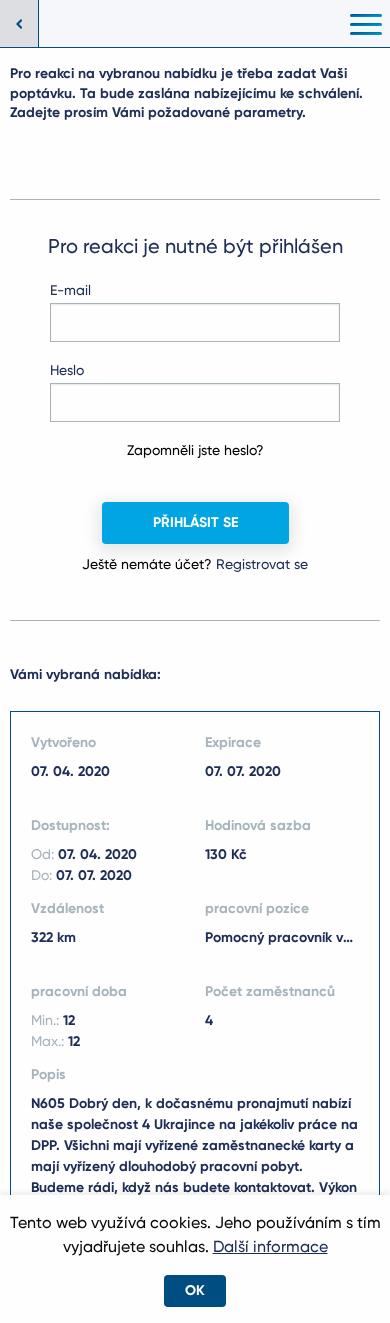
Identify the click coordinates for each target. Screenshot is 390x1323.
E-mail (70, 290)
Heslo (67, 370)
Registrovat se (262, 564)
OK (195, 1290)
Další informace (270, 1246)
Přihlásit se (195, 522)
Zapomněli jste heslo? (195, 450)
